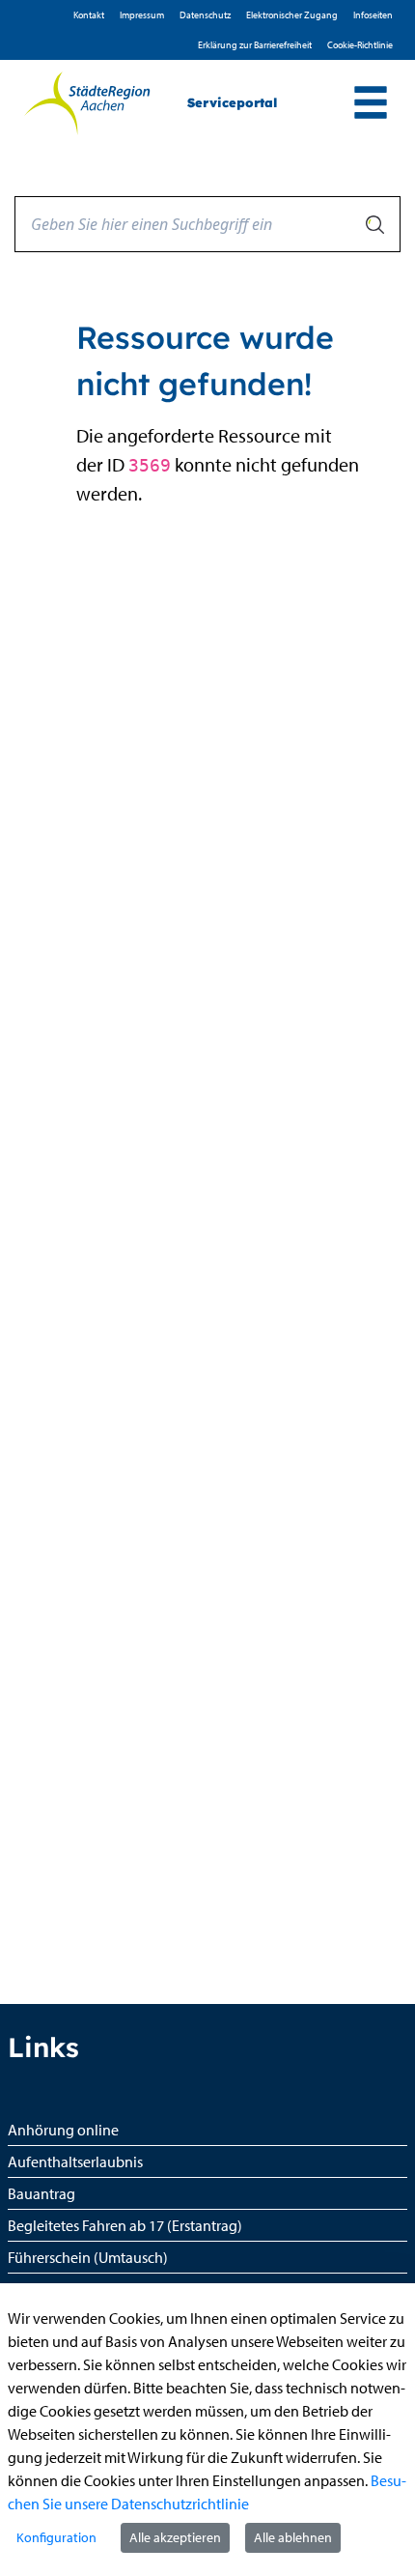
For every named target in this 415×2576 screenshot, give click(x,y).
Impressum (142, 15)
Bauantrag (41, 2193)
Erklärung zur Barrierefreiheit (255, 45)
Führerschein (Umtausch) (88, 2257)
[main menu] (371, 105)
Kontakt (89, 15)
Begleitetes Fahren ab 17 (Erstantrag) (125, 2225)
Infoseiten (373, 15)
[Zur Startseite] (86, 103)
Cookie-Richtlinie (360, 45)
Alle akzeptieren (175, 2537)
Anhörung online (63, 2130)
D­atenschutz (205, 15)
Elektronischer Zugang (292, 15)
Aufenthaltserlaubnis (75, 2161)
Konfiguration (56, 2537)
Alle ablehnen (293, 2537)
